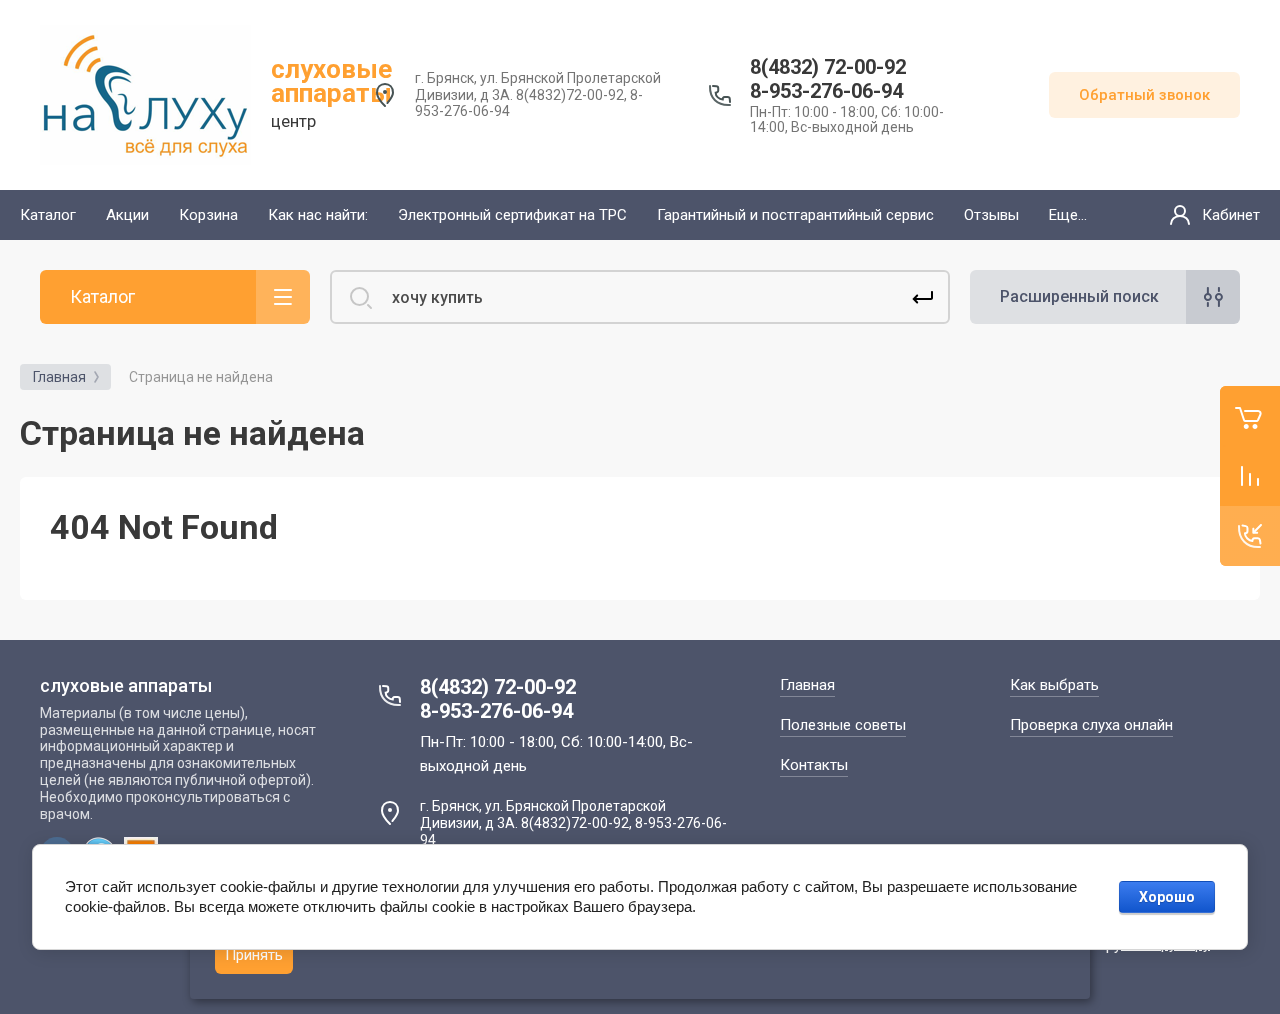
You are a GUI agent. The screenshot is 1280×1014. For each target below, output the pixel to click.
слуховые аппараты (331, 81)
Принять (254, 955)
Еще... (1068, 215)
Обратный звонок (1144, 95)
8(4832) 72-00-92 (828, 67)
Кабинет (1231, 215)
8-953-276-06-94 (826, 91)
